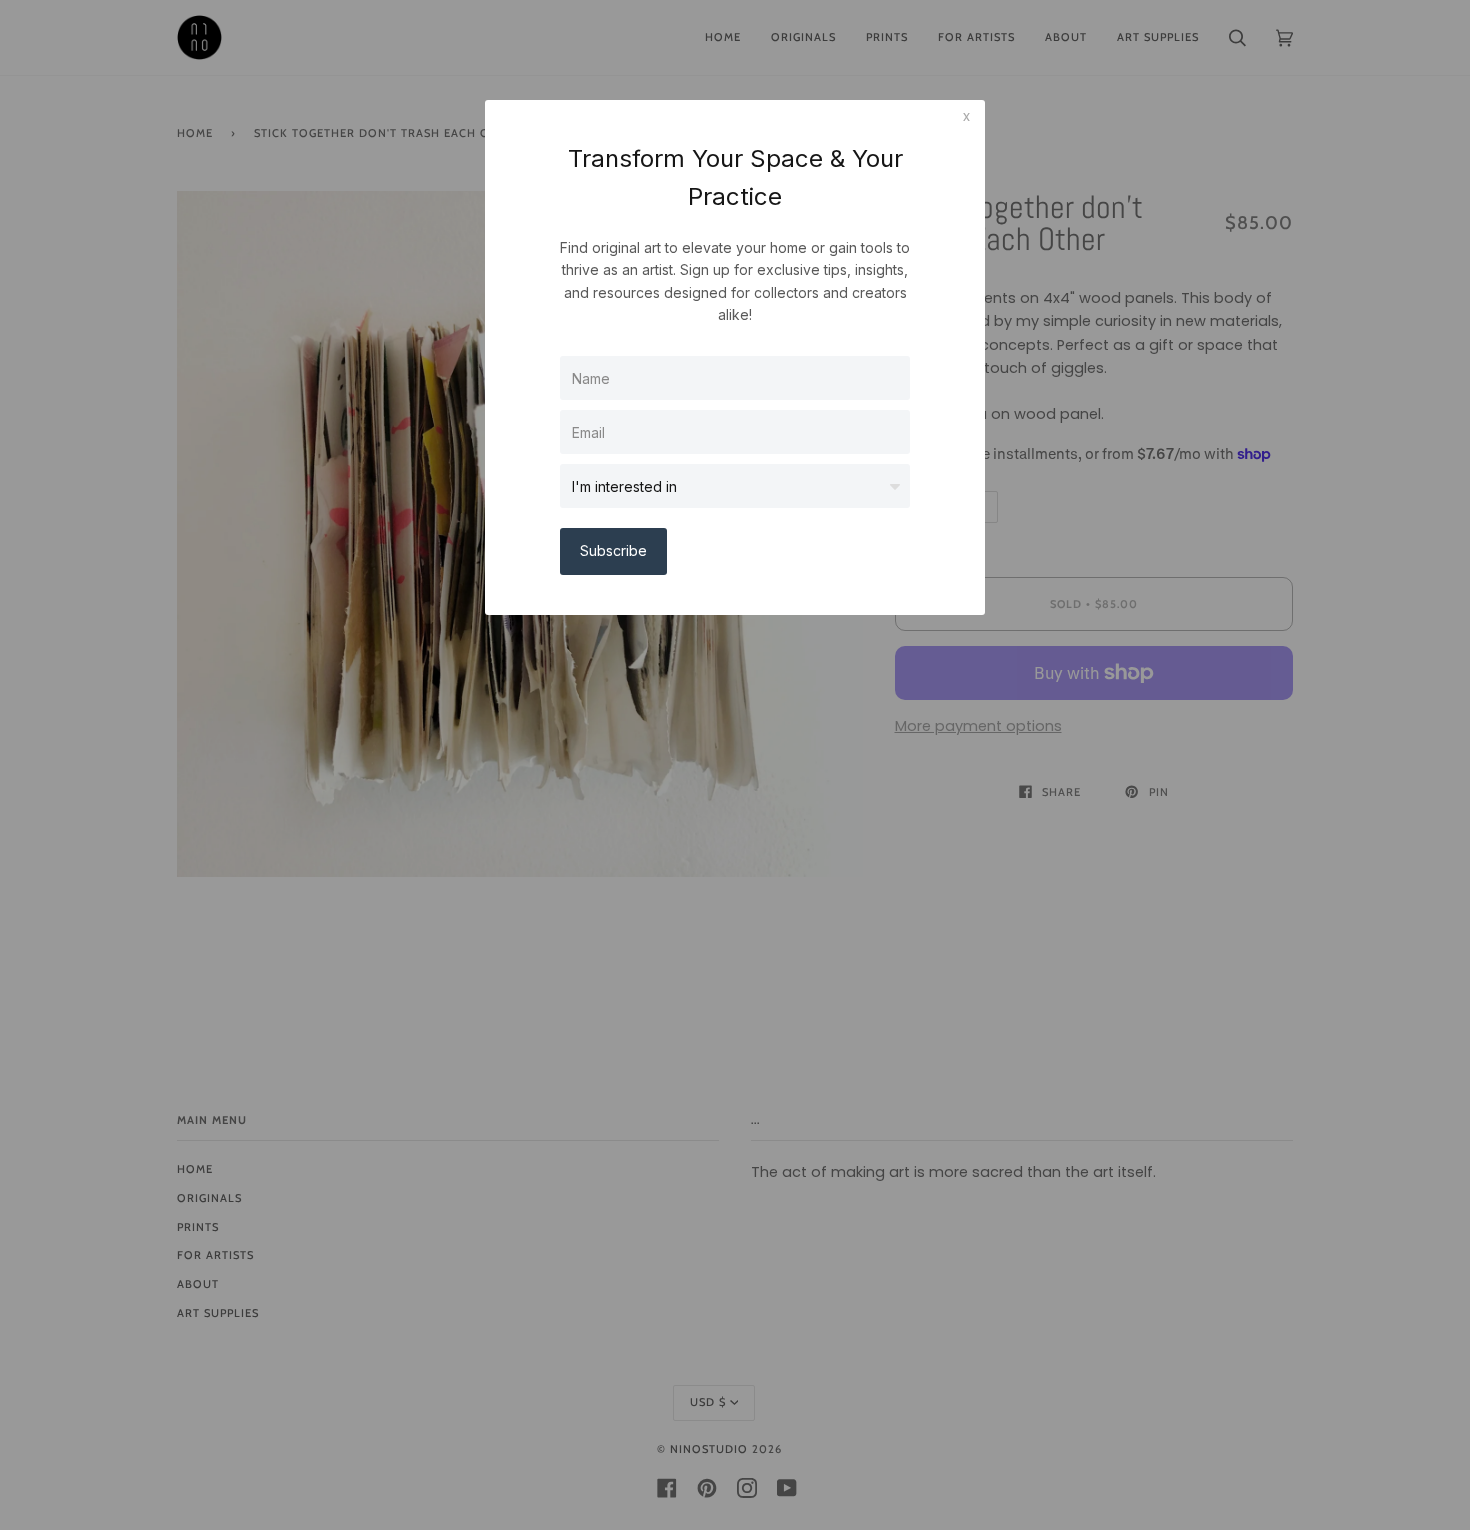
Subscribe (613, 550)
